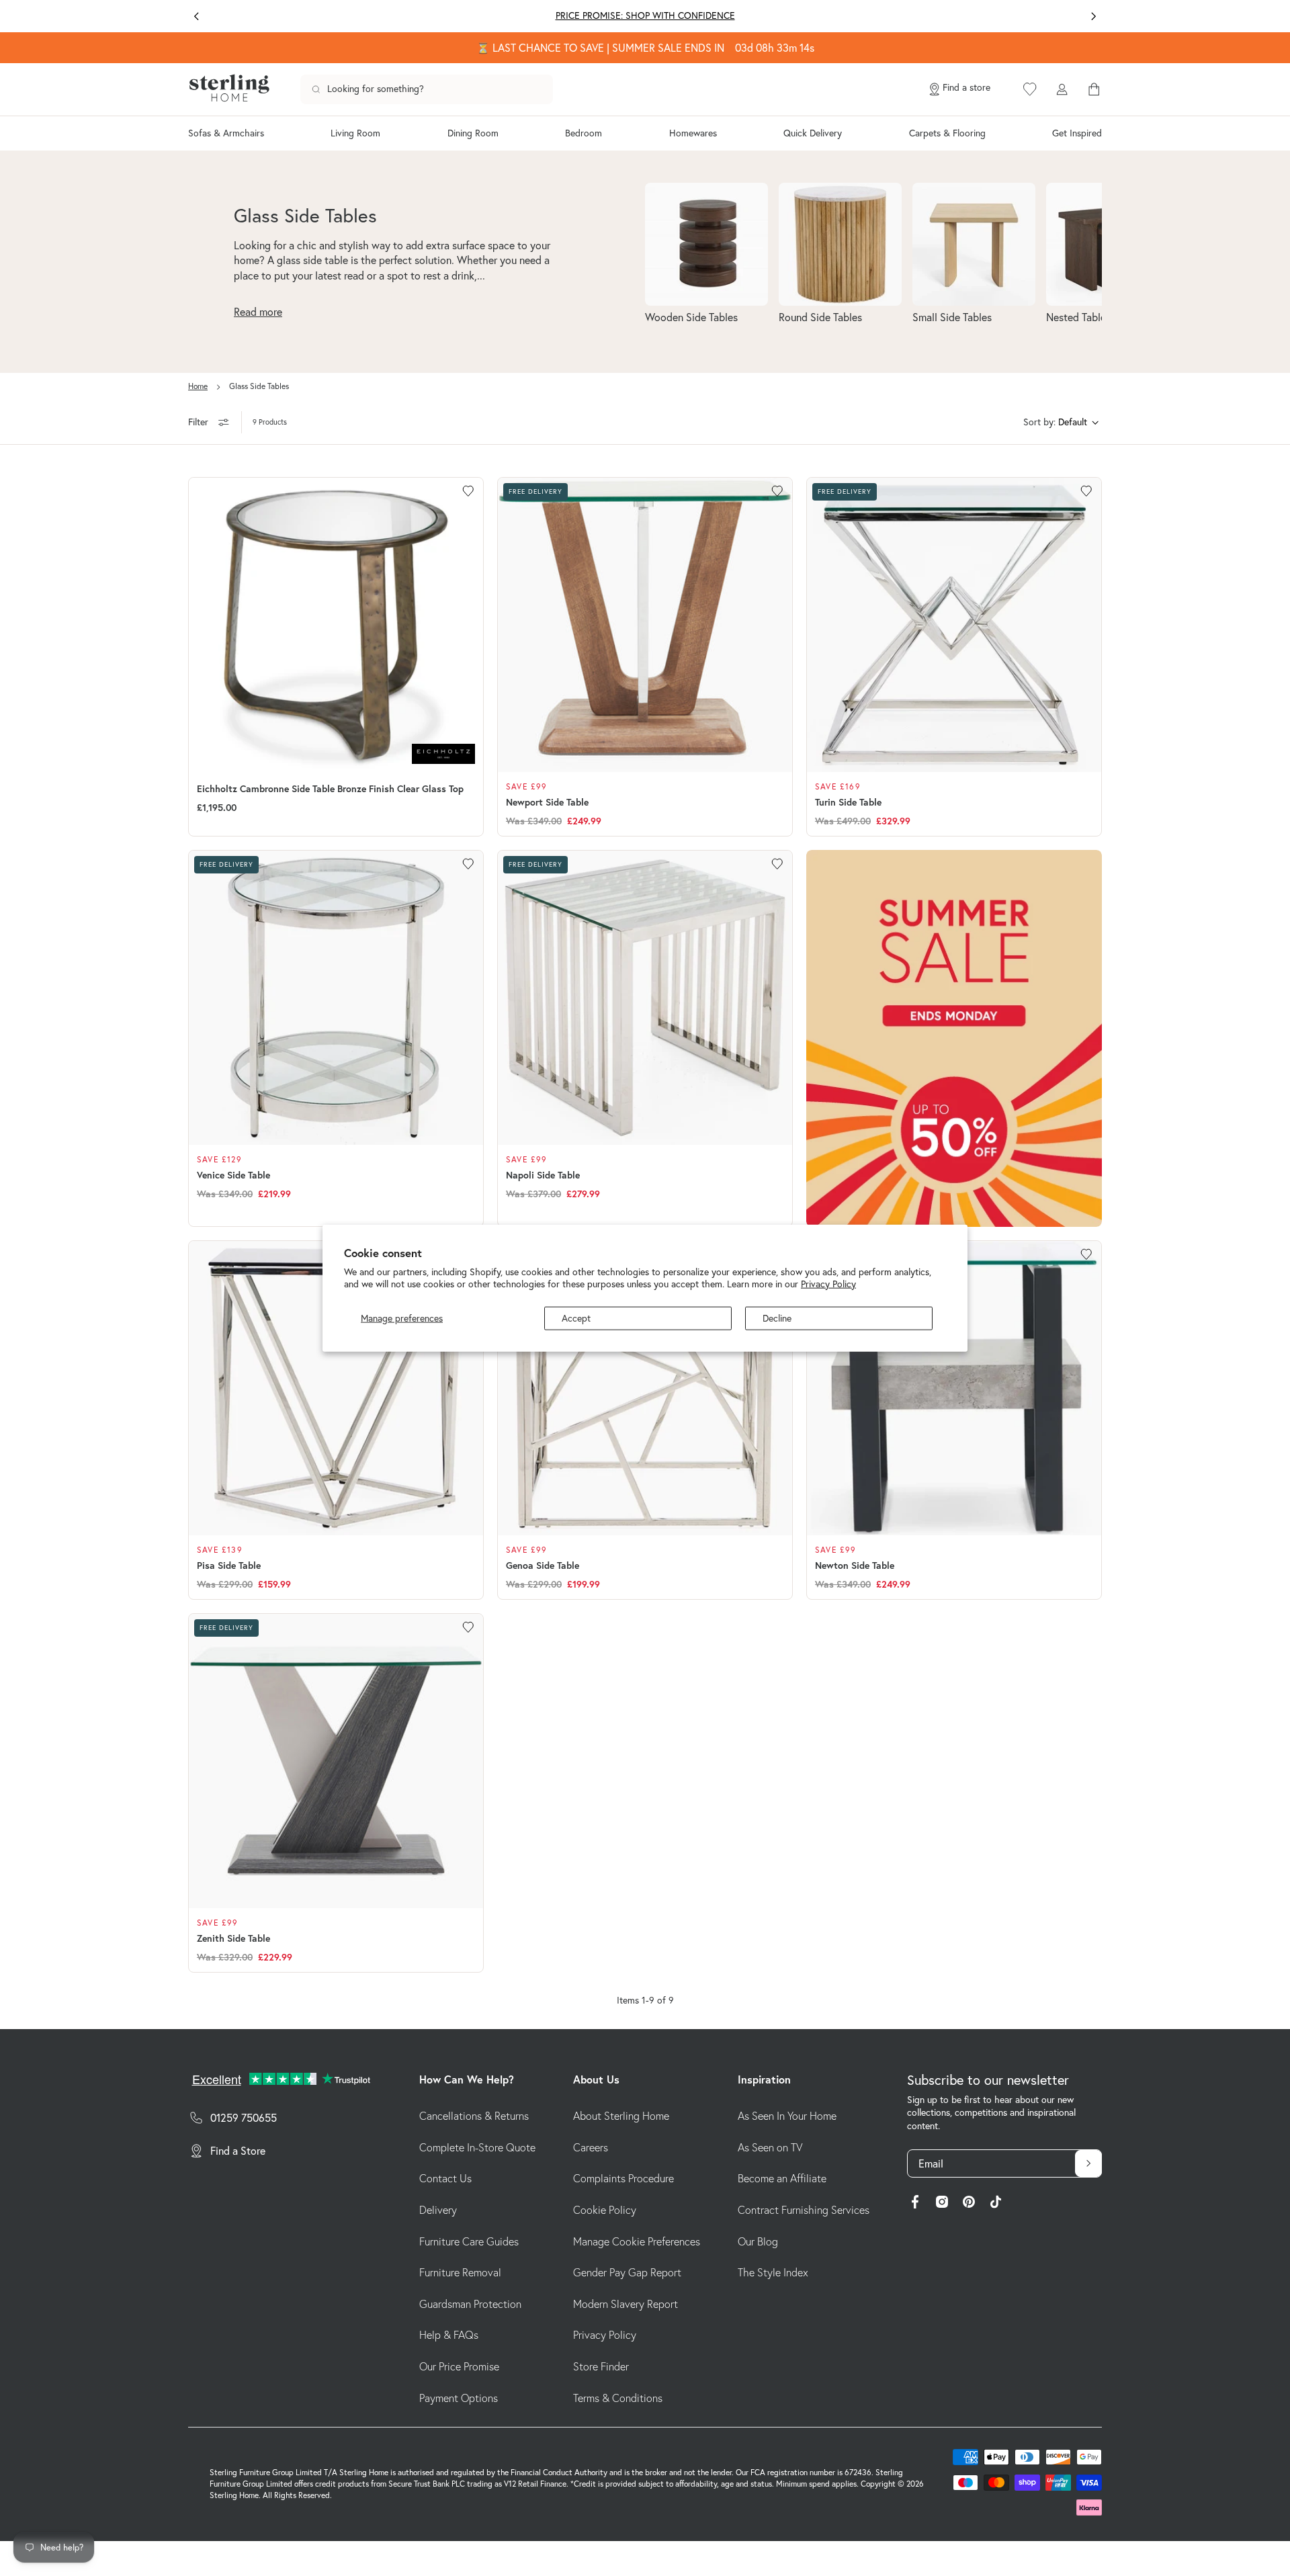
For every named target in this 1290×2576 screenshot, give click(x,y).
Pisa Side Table (229, 1565)
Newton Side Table (855, 1565)
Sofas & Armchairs (226, 133)
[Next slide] (1093, 16)
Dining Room (473, 133)
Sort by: (1039, 422)
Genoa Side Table (543, 1565)
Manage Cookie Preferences (637, 2241)
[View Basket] (1094, 89)
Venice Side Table (233, 1175)
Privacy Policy (828, 1283)
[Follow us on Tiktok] (996, 2204)
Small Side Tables (952, 317)
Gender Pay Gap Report (627, 2272)
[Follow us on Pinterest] (969, 2204)
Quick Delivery (813, 133)
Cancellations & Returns (474, 2116)
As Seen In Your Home (787, 2116)
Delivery (438, 2210)
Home (198, 386)
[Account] (1062, 89)
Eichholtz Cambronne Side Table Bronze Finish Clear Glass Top (330, 789)
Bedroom (584, 133)
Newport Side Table (547, 802)
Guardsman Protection (470, 2304)
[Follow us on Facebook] (915, 2204)
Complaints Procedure (623, 2178)
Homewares (693, 133)
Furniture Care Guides (469, 2241)
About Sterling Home (621, 2116)
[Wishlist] (1030, 89)
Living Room (355, 133)
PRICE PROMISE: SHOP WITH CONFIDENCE (645, 15)
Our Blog (758, 2241)
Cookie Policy (605, 2210)
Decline (777, 1318)
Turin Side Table (848, 802)
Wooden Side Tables (691, 317)
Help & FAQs (449, 2335)
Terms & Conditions (618, 2398)
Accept (576, 1318)
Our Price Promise (459, 2366)
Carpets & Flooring (947, 133)
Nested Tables (1078, 317)
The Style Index (773, 2272)
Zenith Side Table (233, 1938)
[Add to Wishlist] (468, 491)
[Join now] (1088, 2163)
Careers (591, 2147)
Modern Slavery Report (626, 2304)
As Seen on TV (770, 2147)
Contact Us (445, 2178)
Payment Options (459, 2398)
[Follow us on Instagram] (942, 2204)
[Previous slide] (197, 16)
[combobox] (427, 89)
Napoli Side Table (543, 1175)
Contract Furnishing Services (804, 2210)
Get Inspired (1077, 133)
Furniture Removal (460, 2272)
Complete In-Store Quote (477, 2147)
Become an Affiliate (782, 2178)
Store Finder (601, 2366)
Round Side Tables (820, 317)
